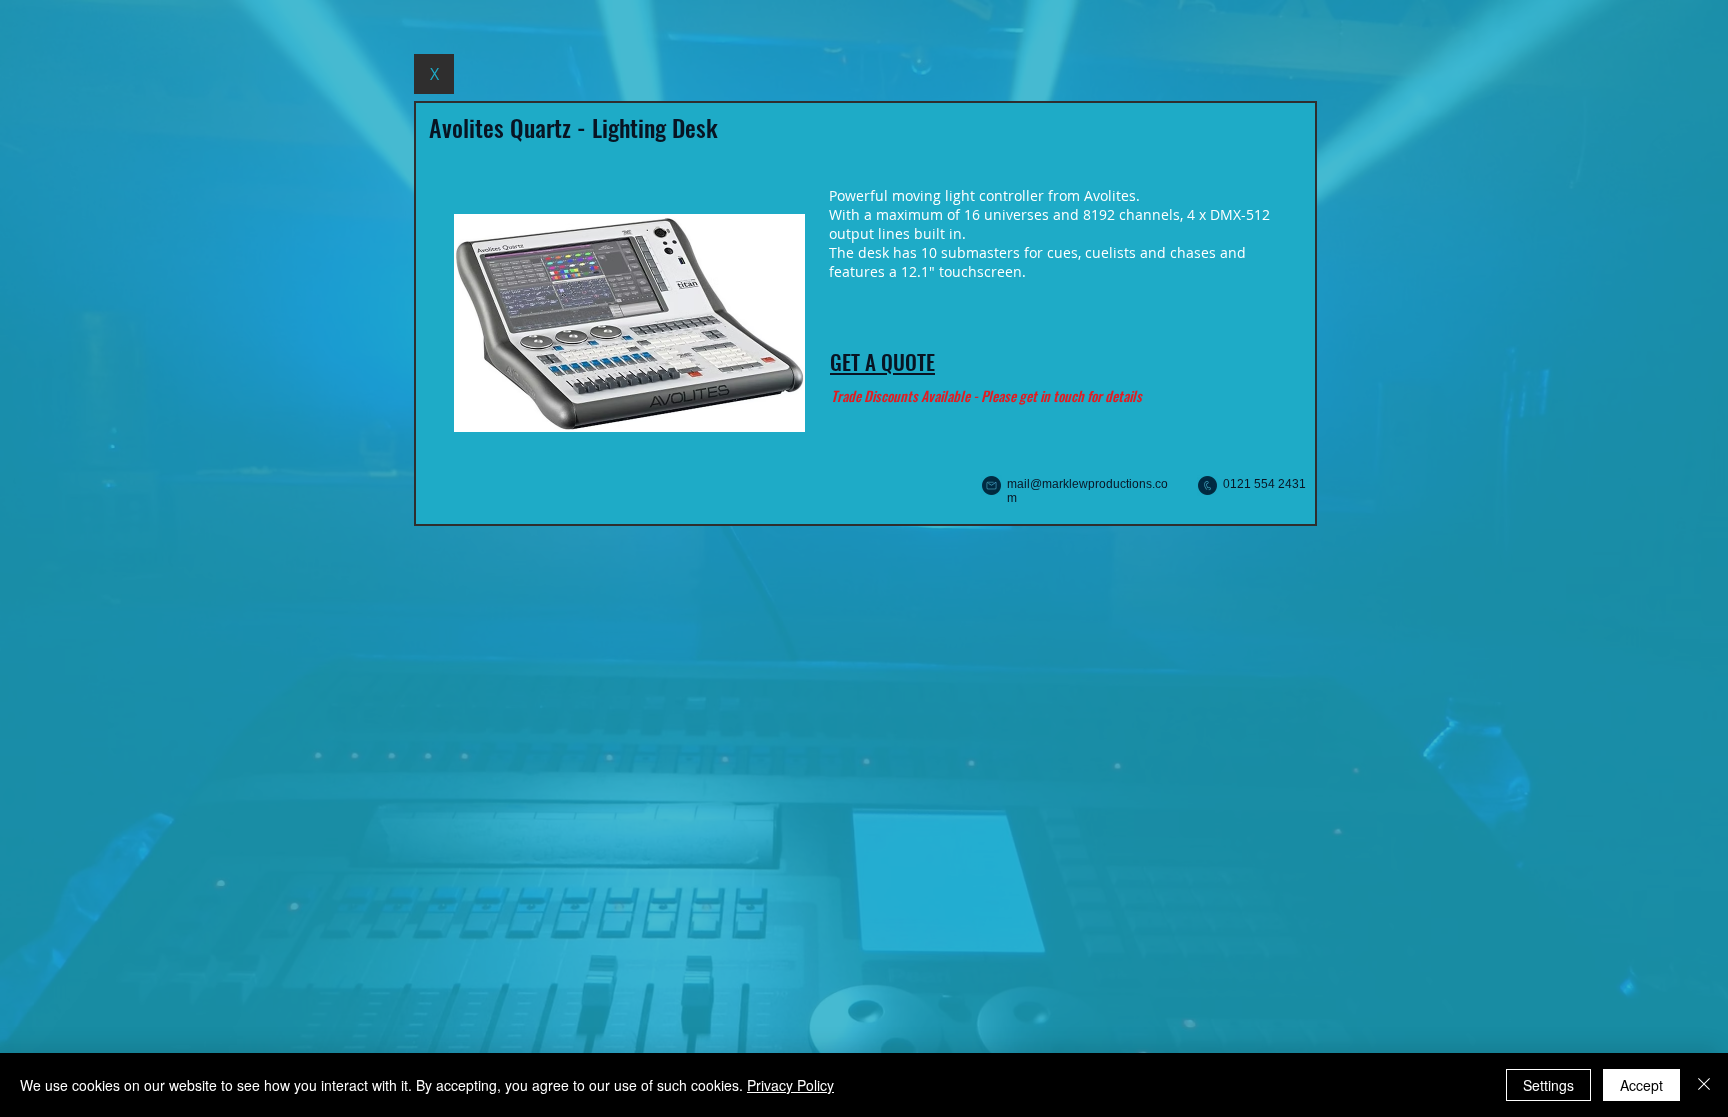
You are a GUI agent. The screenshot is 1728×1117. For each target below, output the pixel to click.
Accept (1641, 1085)
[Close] (1704, 1085)
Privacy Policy (790, 1085)
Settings (1548, 1085)
